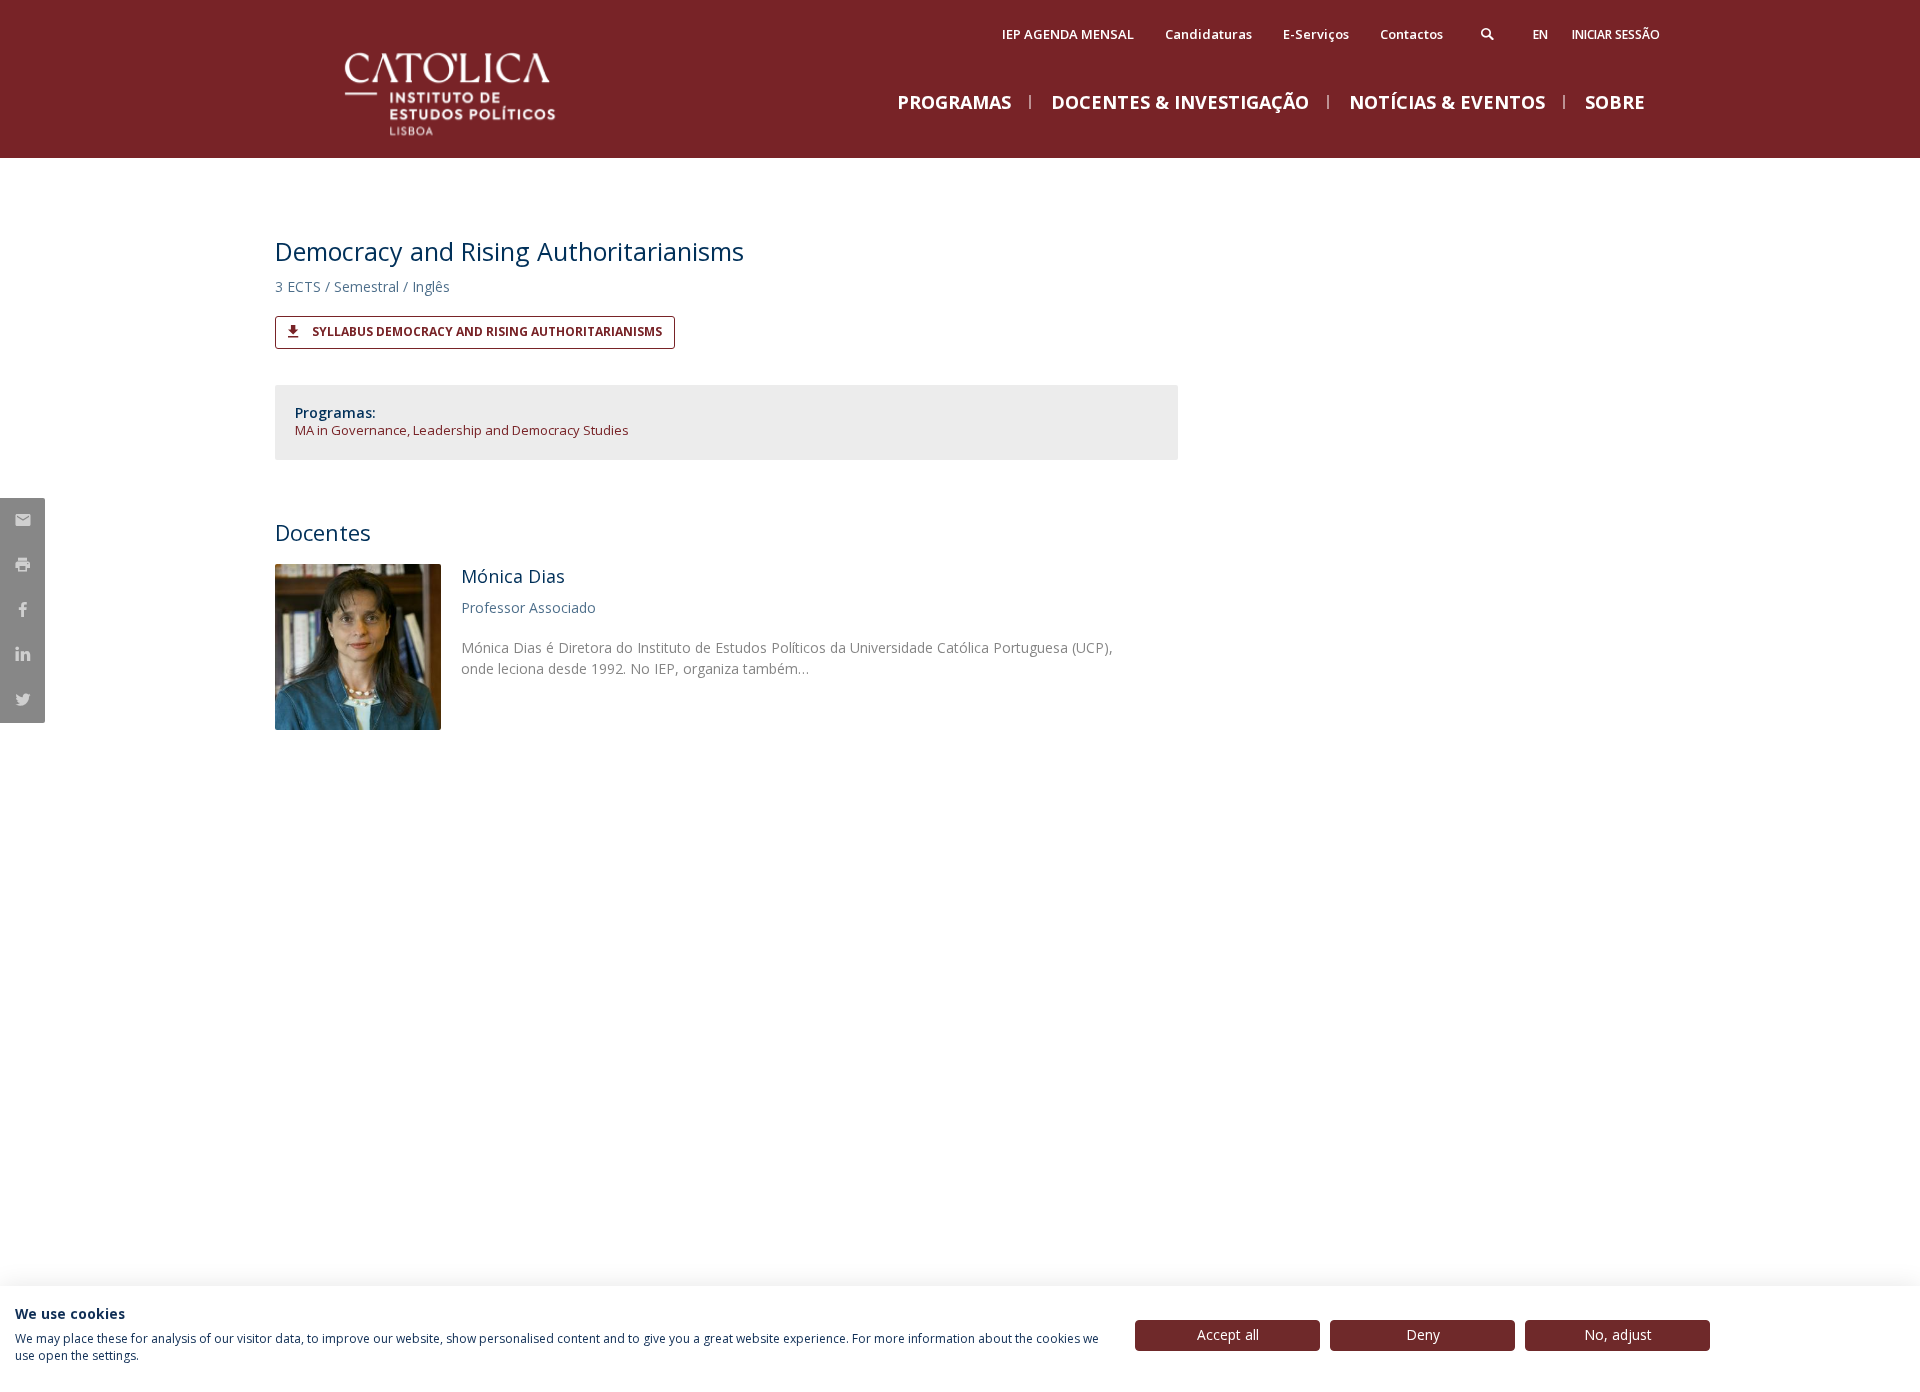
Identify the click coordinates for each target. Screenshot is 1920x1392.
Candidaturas (1208, 34)
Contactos (1411, 34)
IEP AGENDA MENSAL (1068, 34)
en (1540, 34)
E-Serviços (1316, 34)
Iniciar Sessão (1616, 34)
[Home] (475, 137)
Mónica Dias (513, 576)
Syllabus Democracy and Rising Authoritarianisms (487, 331)
